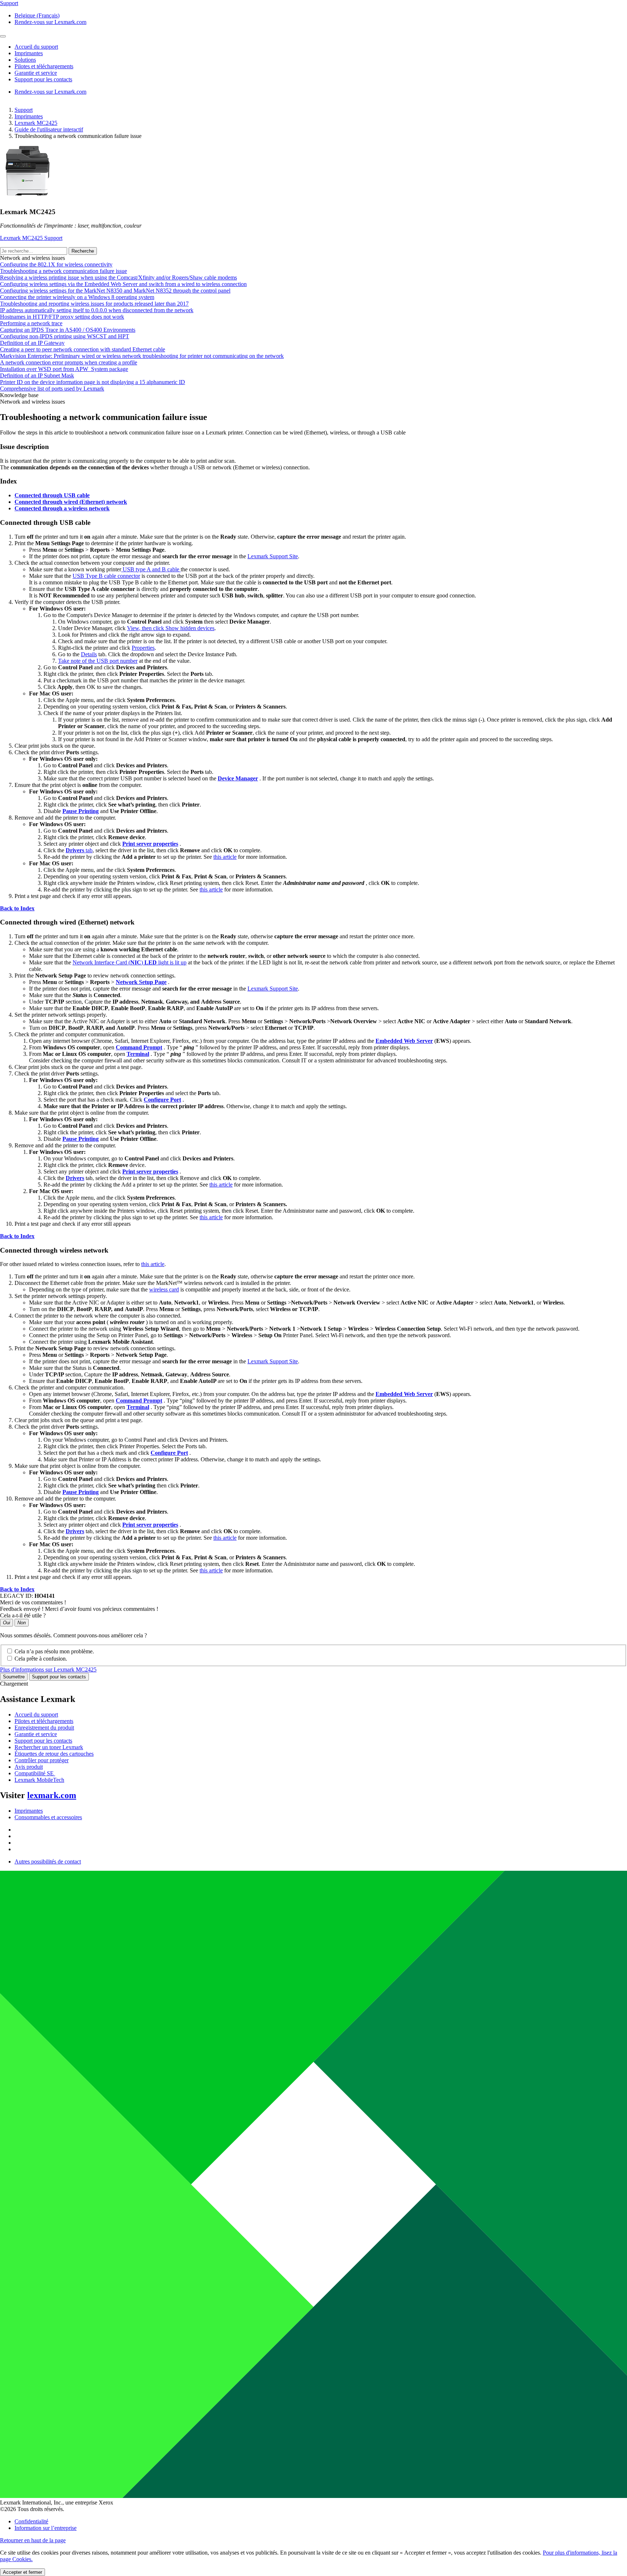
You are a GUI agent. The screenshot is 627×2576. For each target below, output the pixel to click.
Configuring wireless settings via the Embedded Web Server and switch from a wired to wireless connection (123, 284)
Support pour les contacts (59, 1677)
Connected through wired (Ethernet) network (71, 502)
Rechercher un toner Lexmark (49, 1747)
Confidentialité (31, 2521)
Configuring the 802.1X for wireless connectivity (56, 264)
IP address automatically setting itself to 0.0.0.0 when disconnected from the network (97, 310)
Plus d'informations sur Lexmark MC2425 (48, 1669)
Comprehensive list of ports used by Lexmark (52, 389)
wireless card (164, 1289)
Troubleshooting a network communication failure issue (63, 271)
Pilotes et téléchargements (44, 1721)
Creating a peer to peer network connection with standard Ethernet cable (83, 349)
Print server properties (150, 844)
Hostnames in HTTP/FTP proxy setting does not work (62, 317)
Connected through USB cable (52, 495)
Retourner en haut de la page (33, 2540)
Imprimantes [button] (29, 53)
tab (79, 850)
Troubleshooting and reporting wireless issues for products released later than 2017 (94, 304)
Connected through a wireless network (62, 508)
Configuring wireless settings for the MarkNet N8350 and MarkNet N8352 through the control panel (115, 291)
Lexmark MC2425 (36, 123)
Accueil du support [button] (36, 47)
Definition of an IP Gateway (32, 343)
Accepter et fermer (22, 2572)
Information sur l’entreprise (46, 2528)
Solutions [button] (25, 60)
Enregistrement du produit (44, 1728)
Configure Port (162, 1100)
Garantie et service (36, 1734)
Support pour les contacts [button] (43, 79)
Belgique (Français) (37, 15)
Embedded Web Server (404, 1041)
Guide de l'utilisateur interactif (49, 129)
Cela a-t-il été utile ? (23, 1615)
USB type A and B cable (151, 569)
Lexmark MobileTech (39, 1780)
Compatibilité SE (35, 1773)
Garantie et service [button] (36, 73)
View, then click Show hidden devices (171, 628)
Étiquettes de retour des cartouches (54, 1754)
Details (89, 654)
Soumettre (14, 1677)
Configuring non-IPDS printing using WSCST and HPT (65, 336)
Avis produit (29, 1767)
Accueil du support (36, 1714)
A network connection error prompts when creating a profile (69, 362)
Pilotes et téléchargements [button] (44, 66)
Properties (143, 648)
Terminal (138, 1054)
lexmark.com (52, 1795)
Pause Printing (81, 811)
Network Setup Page (141, 982)
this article (225, 857)
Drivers (75, 1178)
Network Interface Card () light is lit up (130, 962)
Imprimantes (29, 116)
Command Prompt (139, 1047)
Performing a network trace (31, 323)
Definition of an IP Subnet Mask (37, 375)
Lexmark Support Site (273, 556)
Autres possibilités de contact (48, 1861)
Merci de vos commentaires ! (33, 1602)
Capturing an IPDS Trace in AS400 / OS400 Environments (68, 330)
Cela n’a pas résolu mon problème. (54, 1651)
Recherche (83, 251)
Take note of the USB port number (98, 661)
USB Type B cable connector (106, 576)
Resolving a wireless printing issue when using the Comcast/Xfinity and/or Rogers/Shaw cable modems (118, 277)
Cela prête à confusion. (41, 1659)
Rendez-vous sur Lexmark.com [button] (50, 22)
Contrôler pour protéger (42, 1760)
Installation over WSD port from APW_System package (64, 369)
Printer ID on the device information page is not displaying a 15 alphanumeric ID (93, 382)
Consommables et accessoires (48, 1817)
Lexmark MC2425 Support (31, 238)
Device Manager (238, 778)
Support (24, 110)
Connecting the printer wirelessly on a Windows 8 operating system (77, 297)
